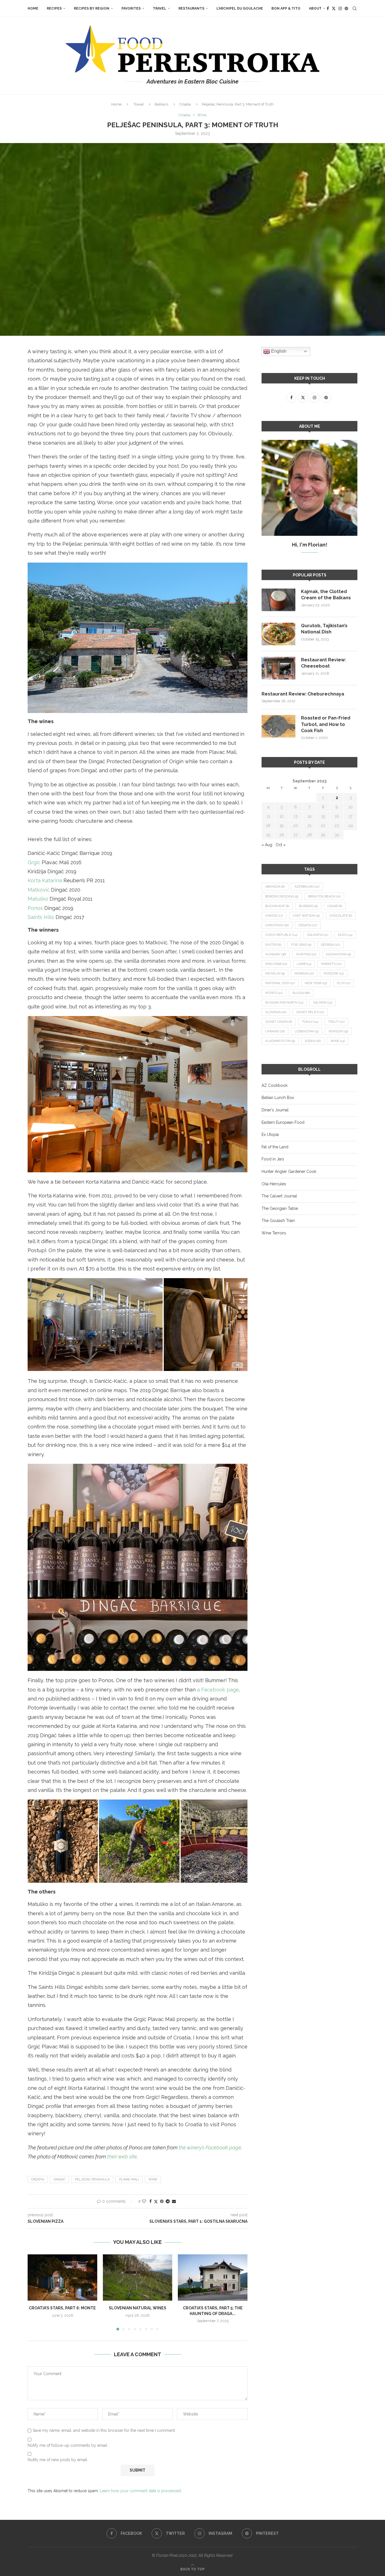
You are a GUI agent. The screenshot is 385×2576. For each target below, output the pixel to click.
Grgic (34, 862)
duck (345, 935)
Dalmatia (318, 935)
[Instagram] (340, 8)
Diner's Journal (275, 1110)
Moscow (334, 974)
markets (331, 964)
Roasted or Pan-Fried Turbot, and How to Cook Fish (326, 724)
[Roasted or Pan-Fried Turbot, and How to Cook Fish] (278, 726)
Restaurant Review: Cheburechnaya (303, 694)
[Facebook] (328, 8)
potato (274, 993)
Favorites (131, 8)
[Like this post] (144, 2201)
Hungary (276, 954)
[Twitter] (334, 8)
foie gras (301, 945)
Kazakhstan (338, 954)
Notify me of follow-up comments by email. (68, 2445)
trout (336, 1022)
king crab (276, 964)
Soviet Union (279, 1022)
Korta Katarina (45, 880)
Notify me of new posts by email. (58, 2460)
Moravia (304, 974)
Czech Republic (281, 935)
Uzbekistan (307, 1031)
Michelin (275, 974)
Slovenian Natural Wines (138, 2308)
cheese (274, 916)
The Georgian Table (280, 1208)
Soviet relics (310, 1012)
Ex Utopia (270, 1135)
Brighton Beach (324, 897)
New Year (316, 983)
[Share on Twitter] (156, 2201)
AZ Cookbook (275, 1085)
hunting (306, 954)
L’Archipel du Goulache (240, 8)
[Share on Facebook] (151, 2201)
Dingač (59, 2179)
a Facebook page (218, 1690)
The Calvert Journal (279, 1196)
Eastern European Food (283, 1122)
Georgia (330, 945)
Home (33, 8)
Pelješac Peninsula (92, 2179)
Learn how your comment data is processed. (141, 2491)
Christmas (277, 925)
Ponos (35, 908)
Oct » (281, 845)
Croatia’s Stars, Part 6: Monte (62, 2308)
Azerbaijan (307, 887)
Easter (273, 945)
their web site (122, 2157)
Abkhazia (275, 887)
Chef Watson (306, 916)
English (278, 351)
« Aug (267, 845)
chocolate (341, 916)
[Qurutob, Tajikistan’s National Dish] (278, 634)
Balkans (161, 104)
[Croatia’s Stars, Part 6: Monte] (62, 2277)
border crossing (282, 897)
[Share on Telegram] (168, 2201)
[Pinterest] (346, 8)
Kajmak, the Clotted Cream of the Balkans (326, 595)
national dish (280, 983)
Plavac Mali (129, 2179)
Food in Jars (273, 1159)
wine (153, 2179)
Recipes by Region (92, 8)
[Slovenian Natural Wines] (138, 2277)
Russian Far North (284, 1003)
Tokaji (310, 1022)
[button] (35, 2292)
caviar (335, 906)
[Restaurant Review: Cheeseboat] (278, 668)
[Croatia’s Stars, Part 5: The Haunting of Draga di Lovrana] (213, 2277)
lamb (304, 964)
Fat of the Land (275, 1147)
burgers (308, 906)
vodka (313, 1041)
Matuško (38, 899)
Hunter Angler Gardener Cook (289, 1171)
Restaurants (191, 8)
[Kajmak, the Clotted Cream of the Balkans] (278, 600)
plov (344, 983)
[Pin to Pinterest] (162, 2201)
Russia (301, 993)
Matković (39, 890)
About (315, 8)
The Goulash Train (278, 1221)
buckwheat (277, 906)
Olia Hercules (274, 1184)
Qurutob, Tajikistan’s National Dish (324, 629)
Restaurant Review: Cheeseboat (323, 663)
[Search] (355, 8)
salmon (323, 1003)
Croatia (185, 104)
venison (338, 1031)
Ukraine (275, 1031)
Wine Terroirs (274, 1233)
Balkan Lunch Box (278, 1098)
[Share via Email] (174, 2201)
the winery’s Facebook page (210, 2148)
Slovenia (276, 1012)
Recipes (54, 8)
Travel (160, 8)
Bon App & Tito (286, 8)
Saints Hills (41, 917)
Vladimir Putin (280, 1041)
